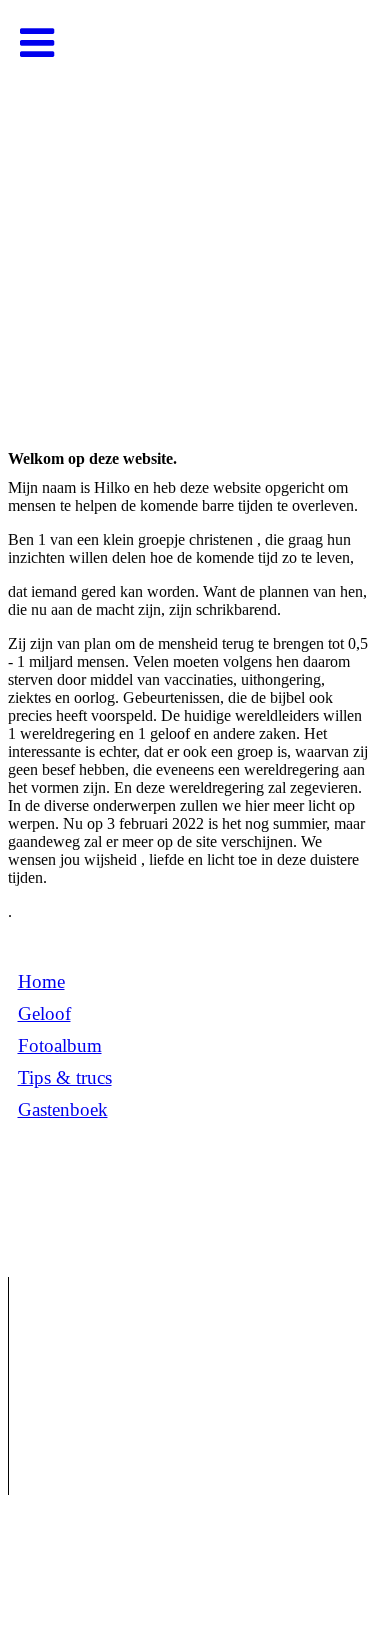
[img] (187, 200)
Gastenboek (63, 1109)
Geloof (44, 1013)
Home (41, 981)
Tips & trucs (65, 1077)
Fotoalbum (60, 1045)
